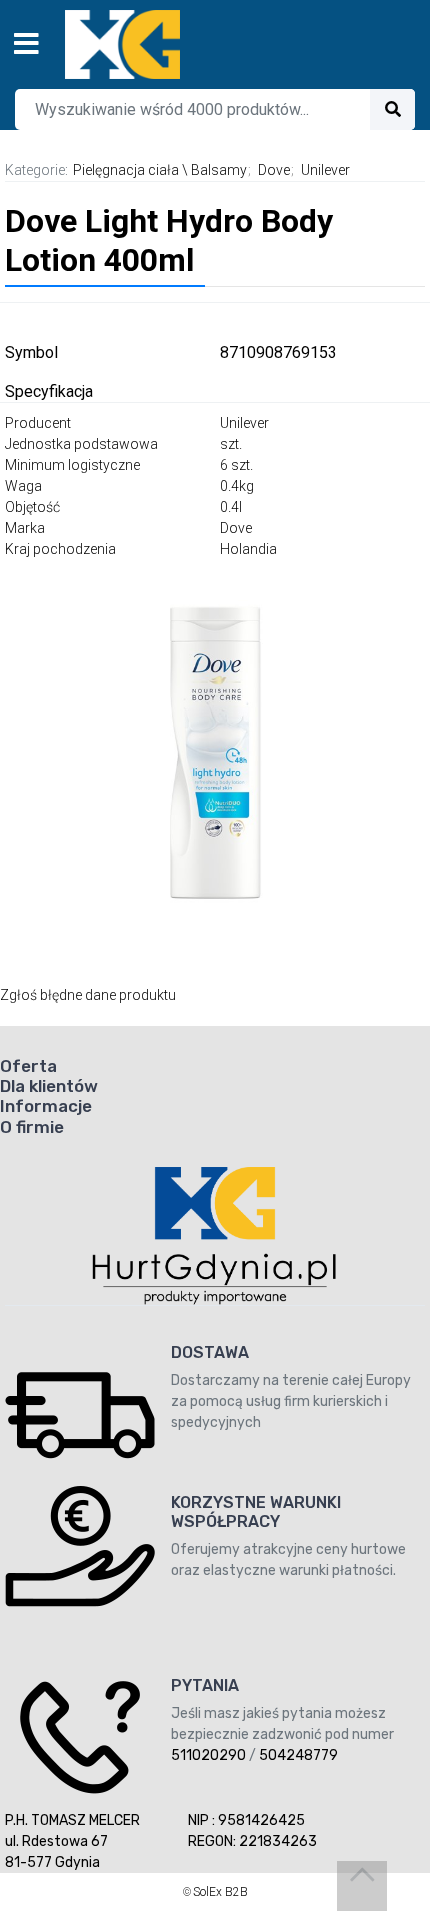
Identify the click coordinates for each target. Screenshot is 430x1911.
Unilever (325, 170)
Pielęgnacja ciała (126, 170)
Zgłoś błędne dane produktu (88, 995)
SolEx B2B (220, 1892)
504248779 (298, 1755)
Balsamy (219, 170)
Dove (274, 170)
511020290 (208, 1755)
